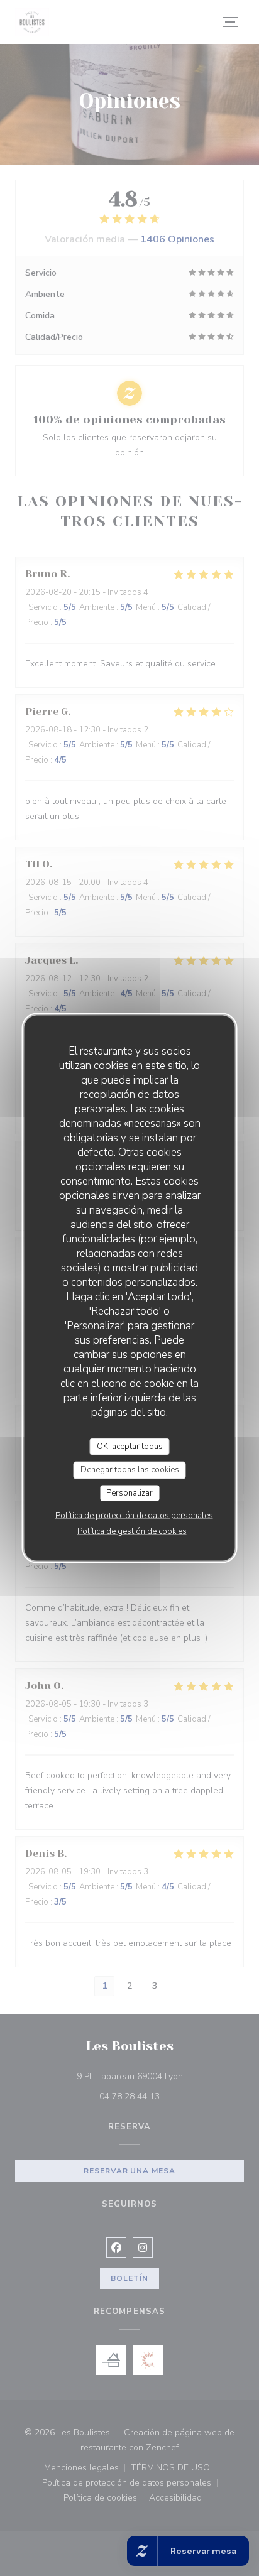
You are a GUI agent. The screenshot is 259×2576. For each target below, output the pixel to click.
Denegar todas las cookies (130, 1470)
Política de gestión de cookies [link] (132, 1531)
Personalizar (129, 1492)
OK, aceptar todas (130, 1446)
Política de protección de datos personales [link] (134, 1516)
